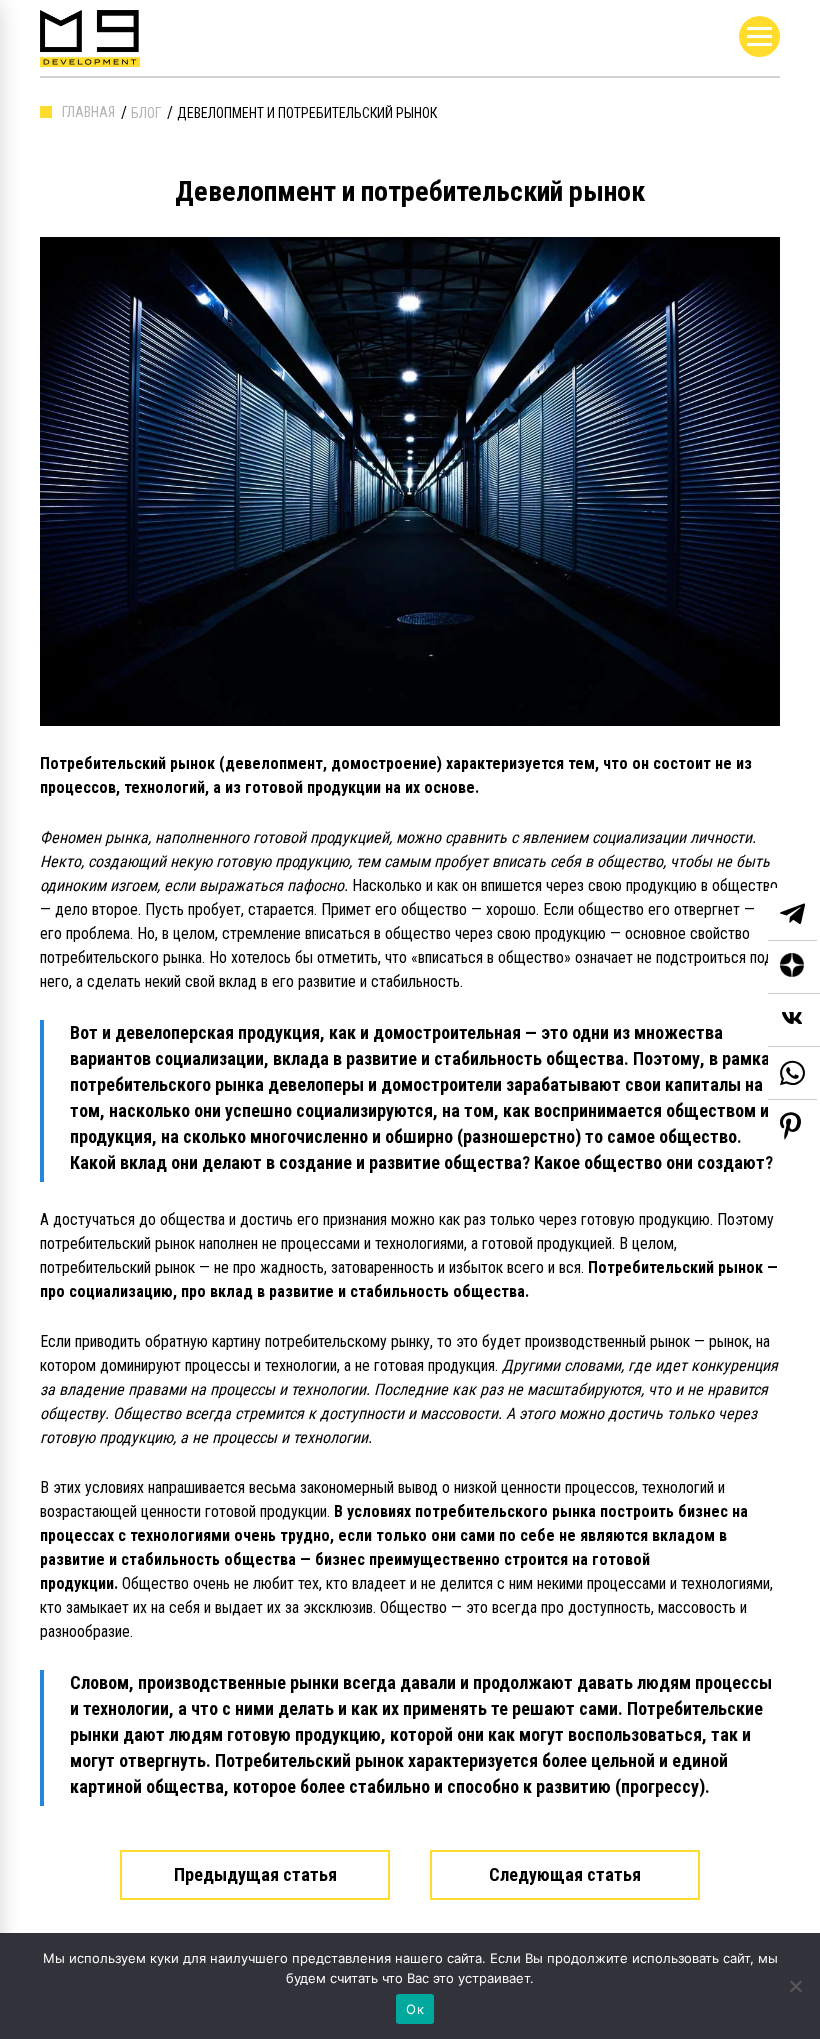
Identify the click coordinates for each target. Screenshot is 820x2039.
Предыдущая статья (255, 1874)
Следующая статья (565, 1874)
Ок (415, 2009)
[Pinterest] (790, 1126)
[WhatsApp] (792, 1073)
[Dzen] (794, 967)
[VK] (794, 1020)
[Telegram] (792, 914)
